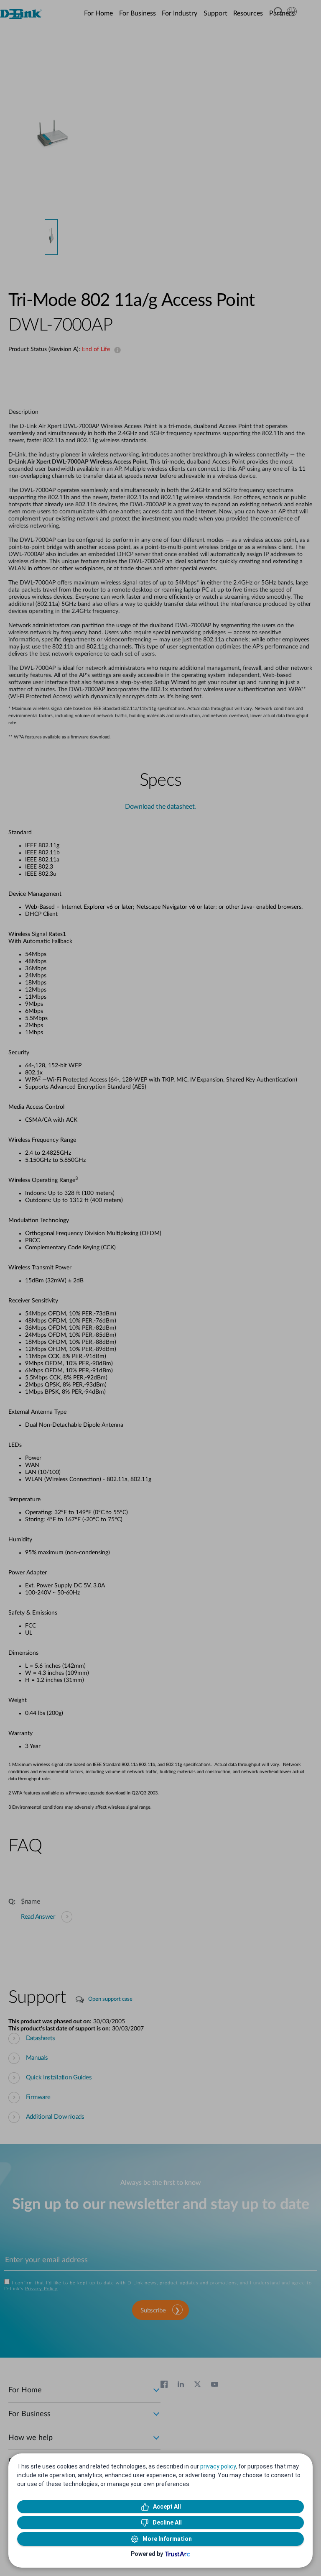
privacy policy (218, 2466)
